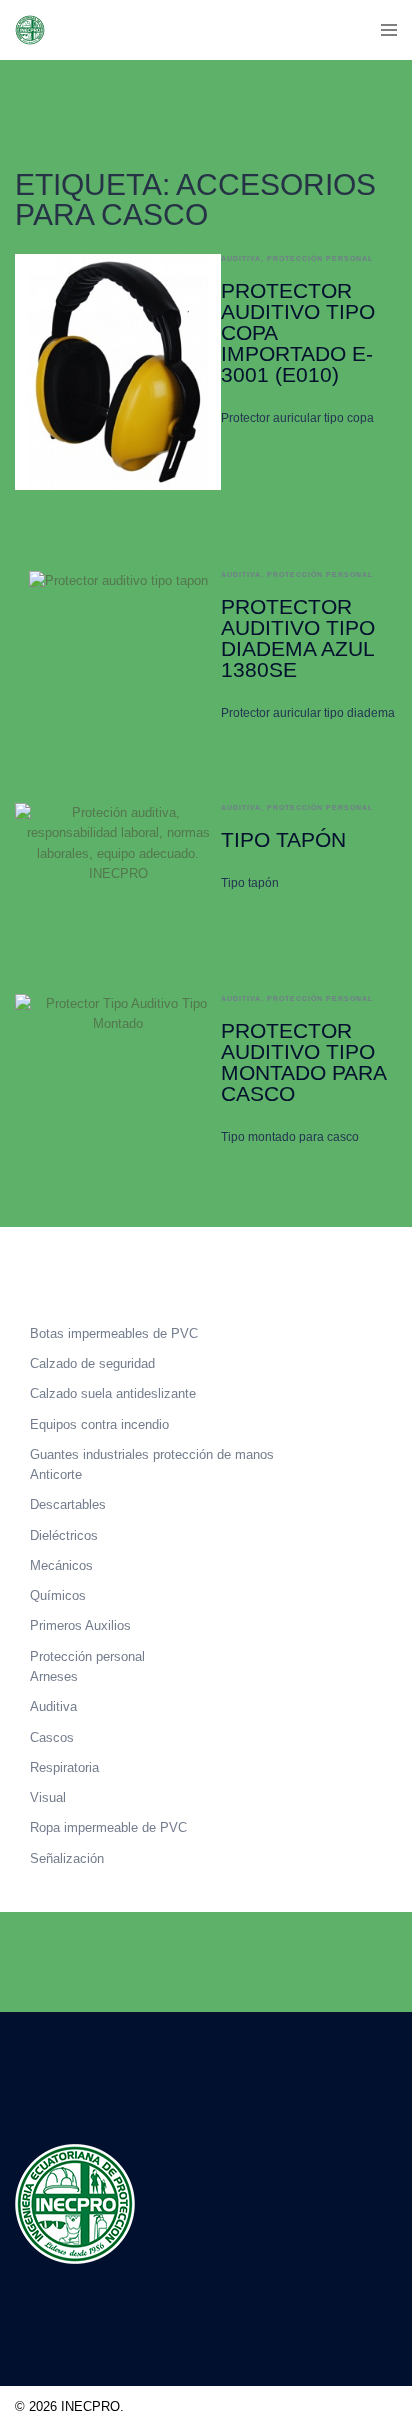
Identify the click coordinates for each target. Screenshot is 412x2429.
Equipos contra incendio (99, 1424)
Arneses (54, 1676)
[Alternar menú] (389, 30)
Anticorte (56, 1474)
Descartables (68, 1504)
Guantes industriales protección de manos (152, 1454)
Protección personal (320, 258)
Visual (48, 1797)
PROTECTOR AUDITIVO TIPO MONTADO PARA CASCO (303, 1062)
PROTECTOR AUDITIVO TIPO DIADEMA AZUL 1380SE (298, 638)
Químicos (58, 1595)
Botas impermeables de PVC (114, 1333)
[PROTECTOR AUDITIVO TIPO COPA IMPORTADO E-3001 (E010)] (118, 372)
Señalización (67, 1858)
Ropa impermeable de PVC (108, 1827)
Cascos (52, 1737)
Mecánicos (61, 1565)
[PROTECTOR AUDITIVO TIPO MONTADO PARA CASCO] (118, 1070)
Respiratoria (64, 1767)
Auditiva (241, 258)
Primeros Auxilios (80, 1625)
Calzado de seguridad (92, 1363)
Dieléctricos (64, 1535)
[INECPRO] (30, 28)
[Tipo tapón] (118, 858)
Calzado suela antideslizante (113, 1393)
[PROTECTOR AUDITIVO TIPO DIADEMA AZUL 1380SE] (118, 646)
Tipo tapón (283, 839)
